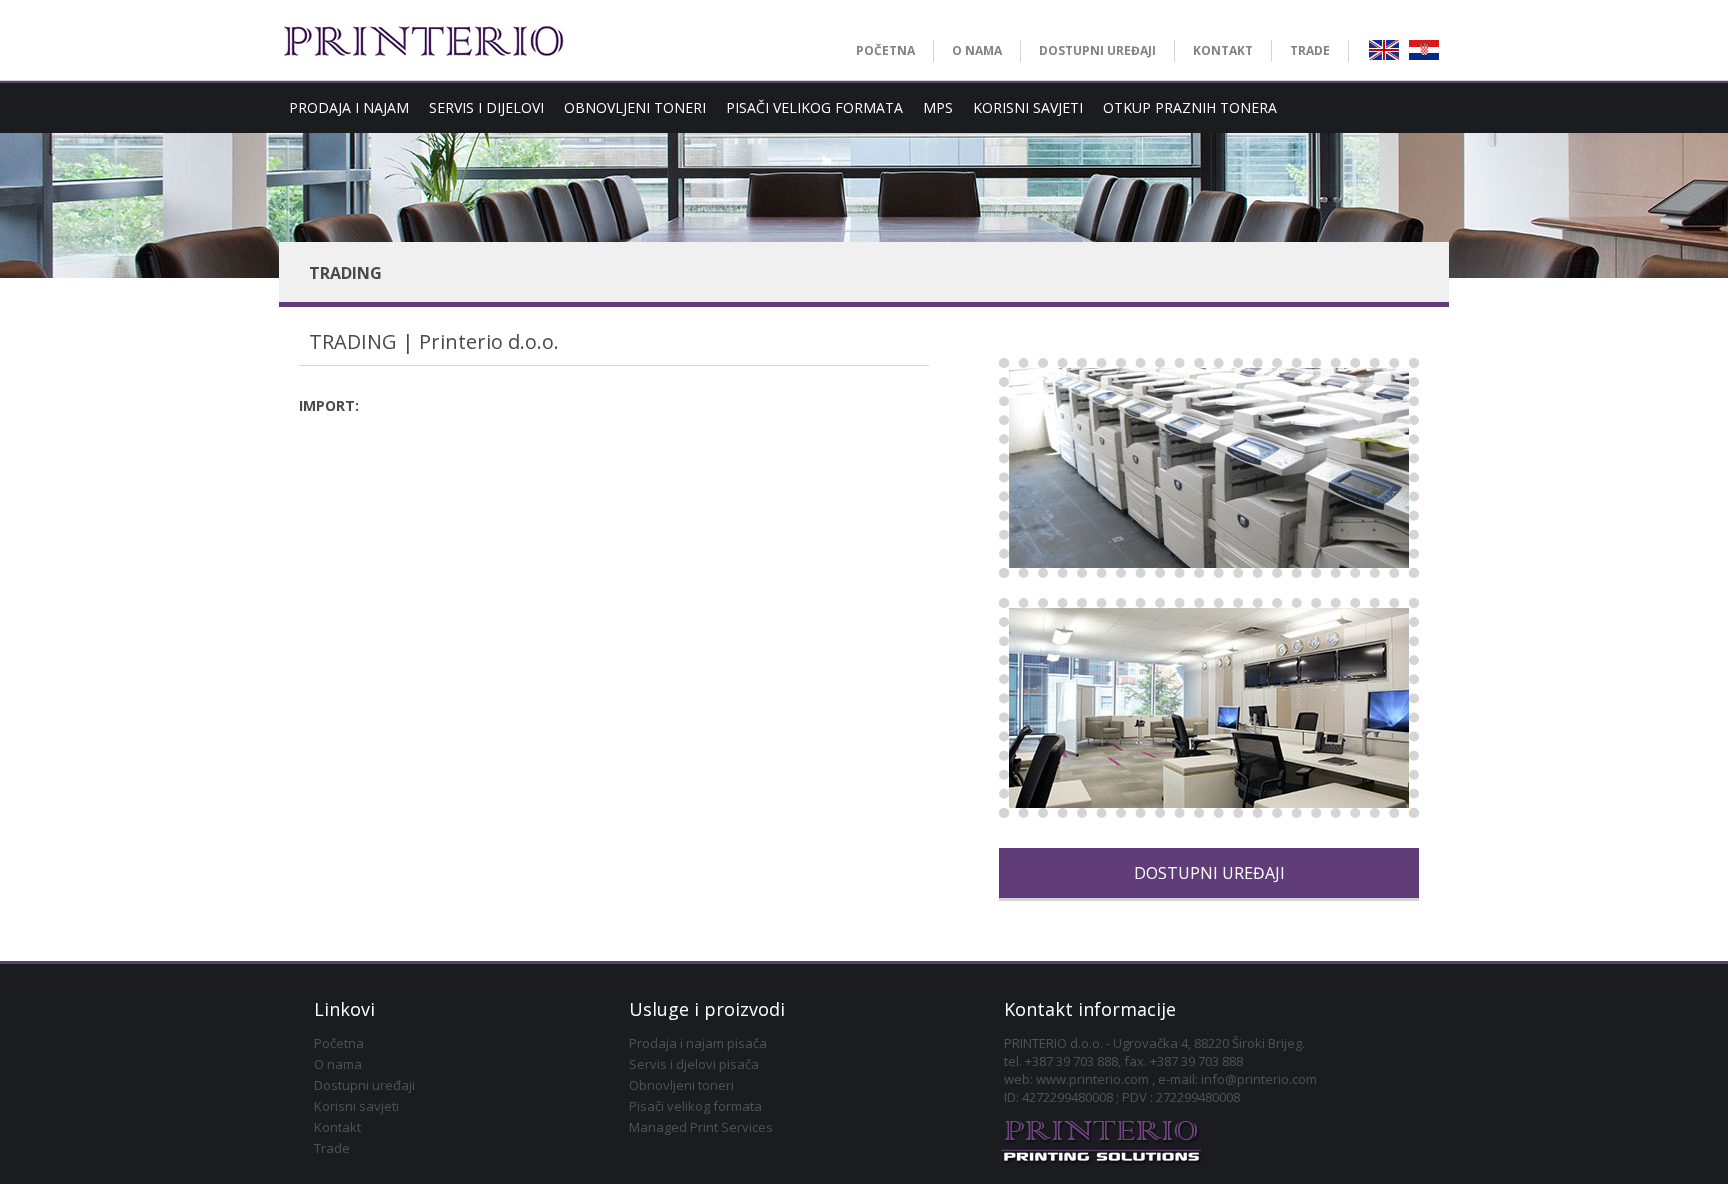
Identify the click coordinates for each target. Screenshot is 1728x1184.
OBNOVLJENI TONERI (635, 107)
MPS (938, 107)
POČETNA (885, 50)
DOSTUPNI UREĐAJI (1097, 50)
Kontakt (337, 1127)
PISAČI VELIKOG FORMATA (814, 107)
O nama (338, 1064)
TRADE (1310, 50)
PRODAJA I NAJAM (349, 107)
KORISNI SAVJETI (1028, 107)
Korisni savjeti (356, 1106)
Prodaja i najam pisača (698, 1043)
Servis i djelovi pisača (694, 1064)
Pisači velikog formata (695, 1106)
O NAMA (977, 50)
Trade (332, 1148)
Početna (339, 1043)
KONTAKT (1223, 50)
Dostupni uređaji (364, 1085)
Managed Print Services (701, 1127)
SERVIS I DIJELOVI (486, 107)
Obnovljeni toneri (681, 1085)
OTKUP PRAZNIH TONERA (1190, 107)
